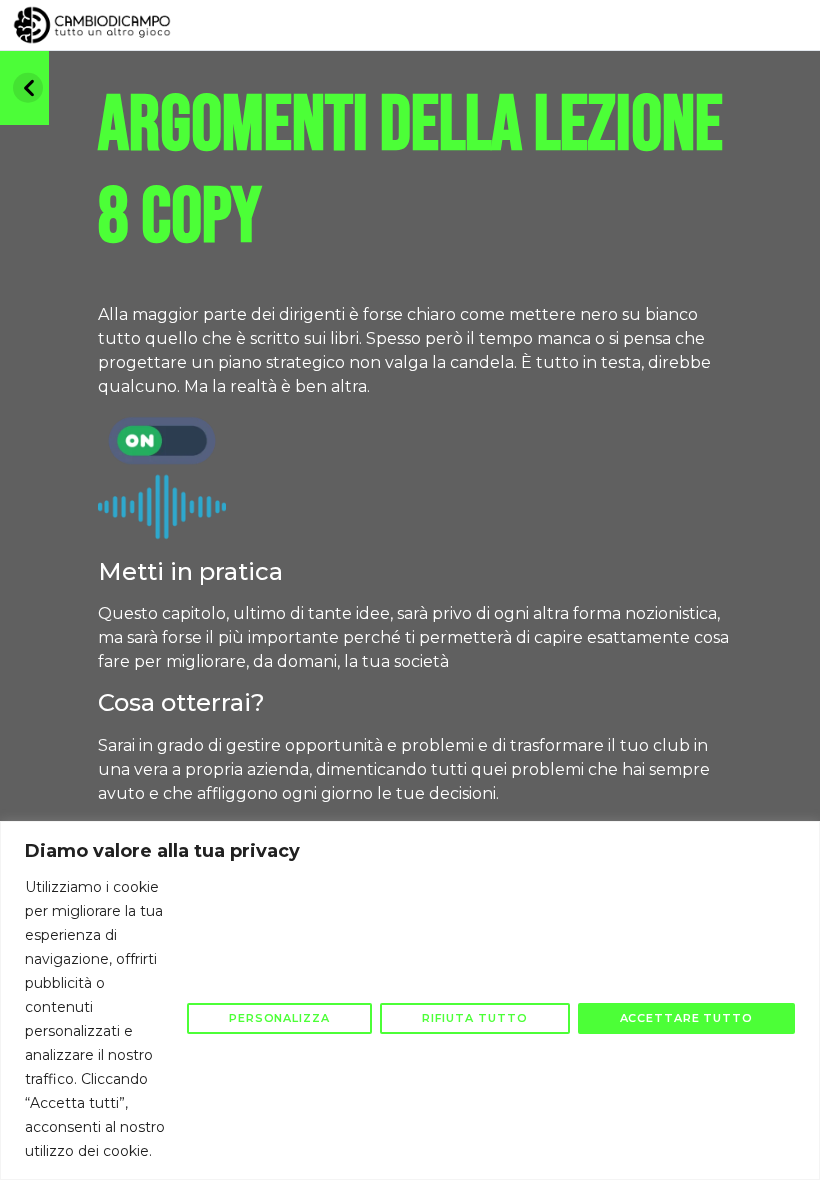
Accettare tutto (687, 1018)
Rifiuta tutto (475, 1018)
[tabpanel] (419, 592)
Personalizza (279, 1018)
